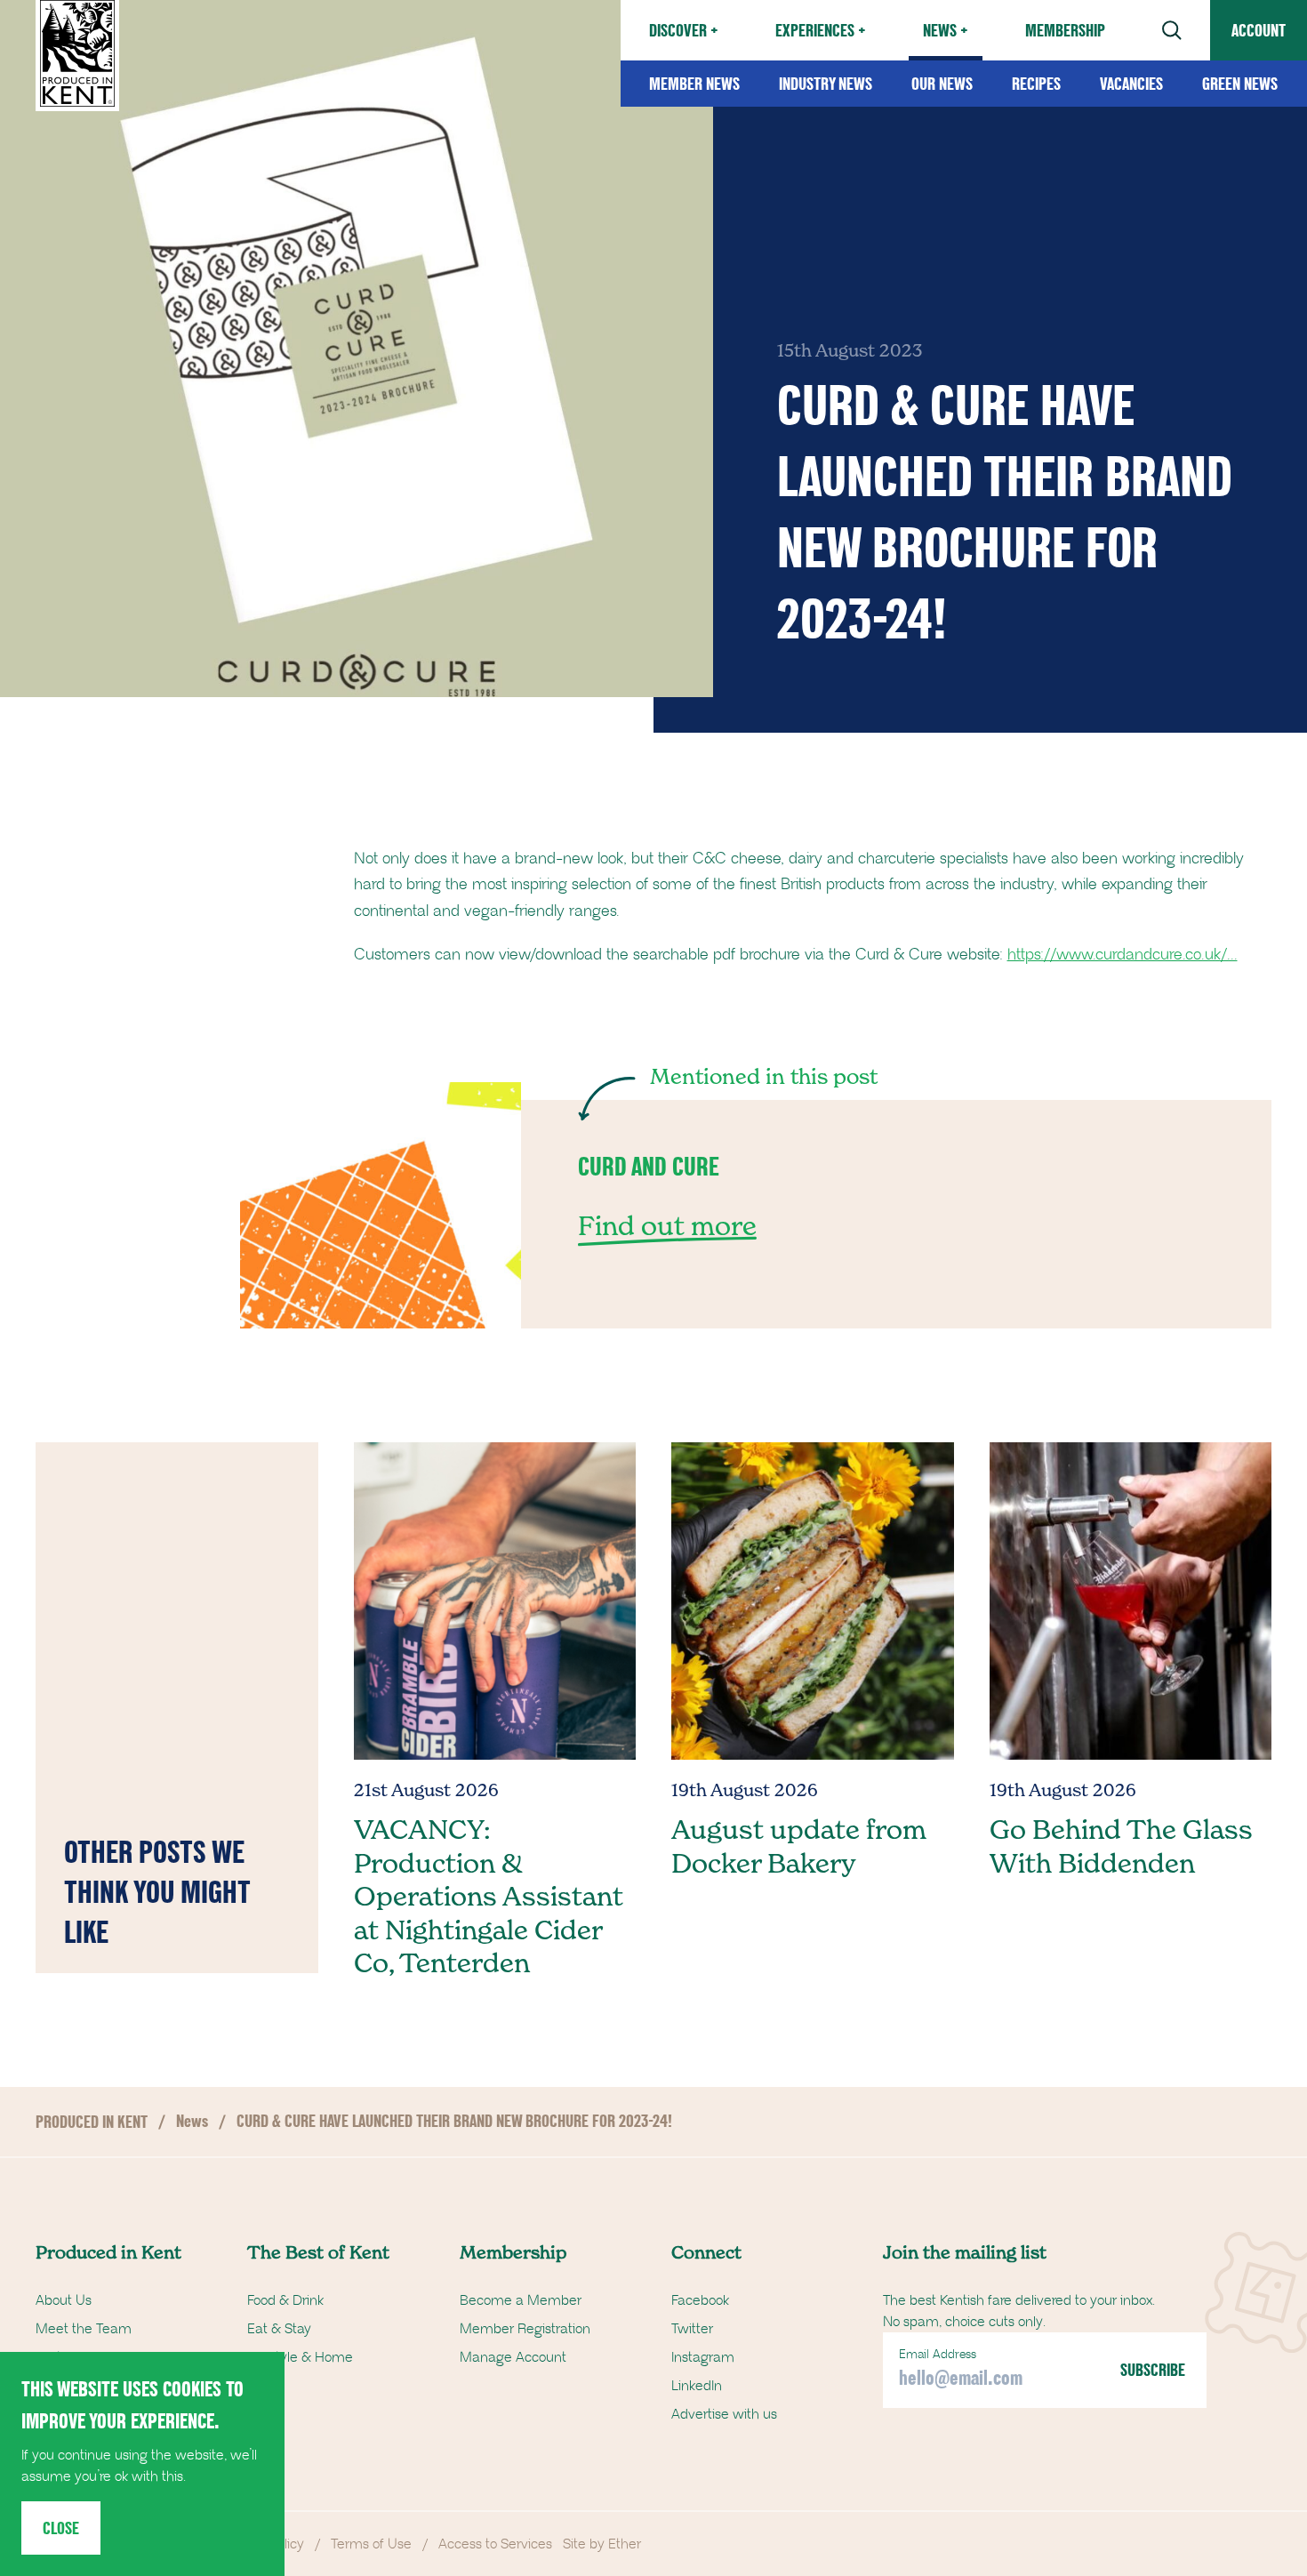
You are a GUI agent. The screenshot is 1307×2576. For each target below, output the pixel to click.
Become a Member (521, 2300)
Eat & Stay (279, 2329)
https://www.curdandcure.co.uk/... (1123, 955)
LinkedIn (697, 2386)
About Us (64, 2300)
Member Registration (525, 2329)
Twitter (692, 2329)
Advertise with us (724, 2414)
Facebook (700, 2300)
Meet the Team (84, 2329)
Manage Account (513, 2357)
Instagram (703, 2357)
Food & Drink (285, 2300)
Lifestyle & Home (300, 2357)
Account (1259, 30)
